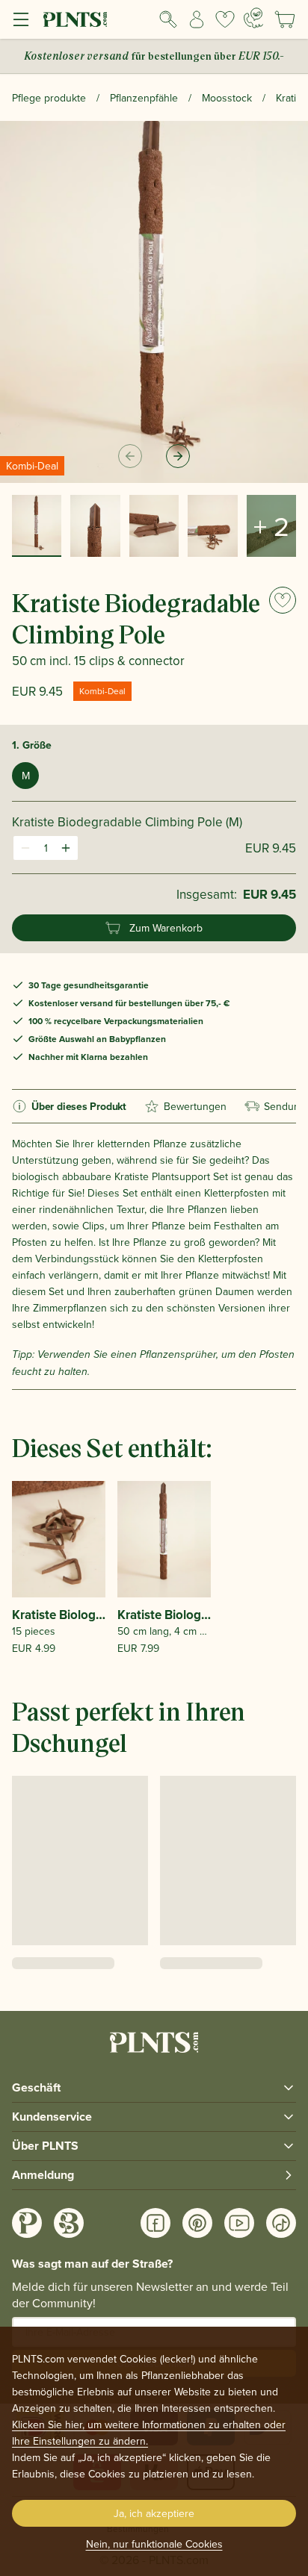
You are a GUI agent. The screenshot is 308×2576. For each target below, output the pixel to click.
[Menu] (21, 19)
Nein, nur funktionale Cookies (154, 2544)
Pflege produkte (49, 98)
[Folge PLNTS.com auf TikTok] (281, 2223)
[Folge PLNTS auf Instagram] (27, 2223)
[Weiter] (178, 456)
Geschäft (36, 2087)
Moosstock (227, 98)
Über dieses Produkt (79, 1106)
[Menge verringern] (25, 848)
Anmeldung (43, 2175)
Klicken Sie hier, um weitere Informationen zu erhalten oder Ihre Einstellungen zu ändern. (149, 2433)
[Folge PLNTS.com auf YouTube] (239, 2223)
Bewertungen (195, 1106)
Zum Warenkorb (166, 928)
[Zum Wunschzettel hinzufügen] (283, 600)
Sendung (285, 1106)
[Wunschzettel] (225, 19)
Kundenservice (52, 2117)
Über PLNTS (45, 2146)
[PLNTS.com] (75, 19)
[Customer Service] (254, 18)
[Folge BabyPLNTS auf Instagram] (69, 2223)
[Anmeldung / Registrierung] (197, 19)
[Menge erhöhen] (66, 848)
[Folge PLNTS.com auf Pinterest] (197, 2223)
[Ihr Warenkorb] (285, 19)
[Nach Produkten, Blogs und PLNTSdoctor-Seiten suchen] (168, 19)
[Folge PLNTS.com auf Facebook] (155, 2223)
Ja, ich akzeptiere (154, 2513)
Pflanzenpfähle (144, 98)
